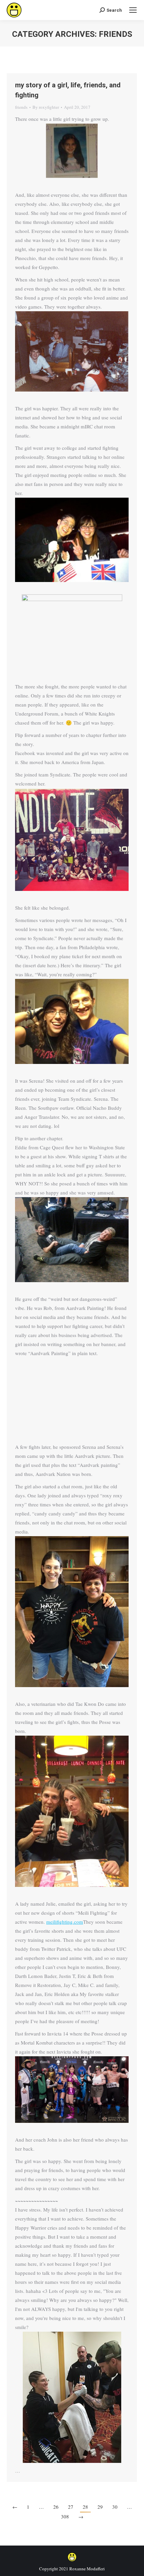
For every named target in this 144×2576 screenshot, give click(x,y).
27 (71, 2507)
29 (100, 2507)
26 (56, 2507)
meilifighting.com (65, 1922)
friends (21, 107)
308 (65, 2516)
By (46, 107)
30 (115, 2507)
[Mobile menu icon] (133, 10)
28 (85, 2507)
